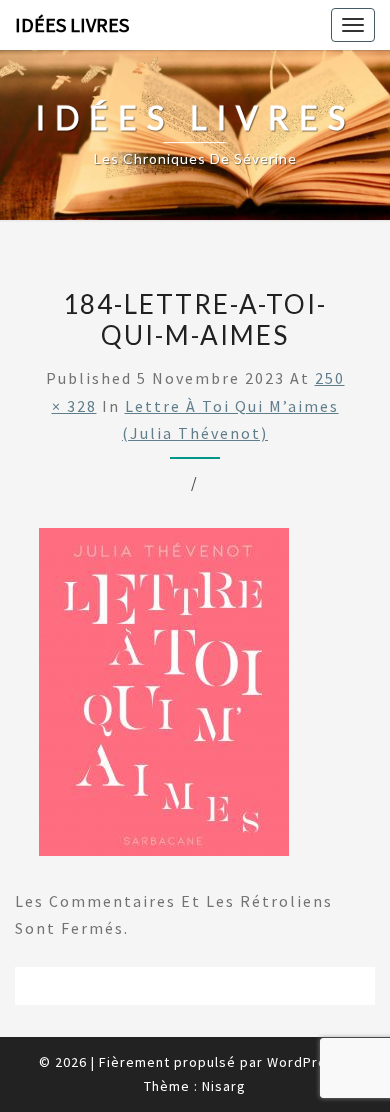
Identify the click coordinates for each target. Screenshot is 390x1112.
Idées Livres (72, 24)
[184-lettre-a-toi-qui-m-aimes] (164, 698)
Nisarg (224, 1086)
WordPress (305, 1062)
